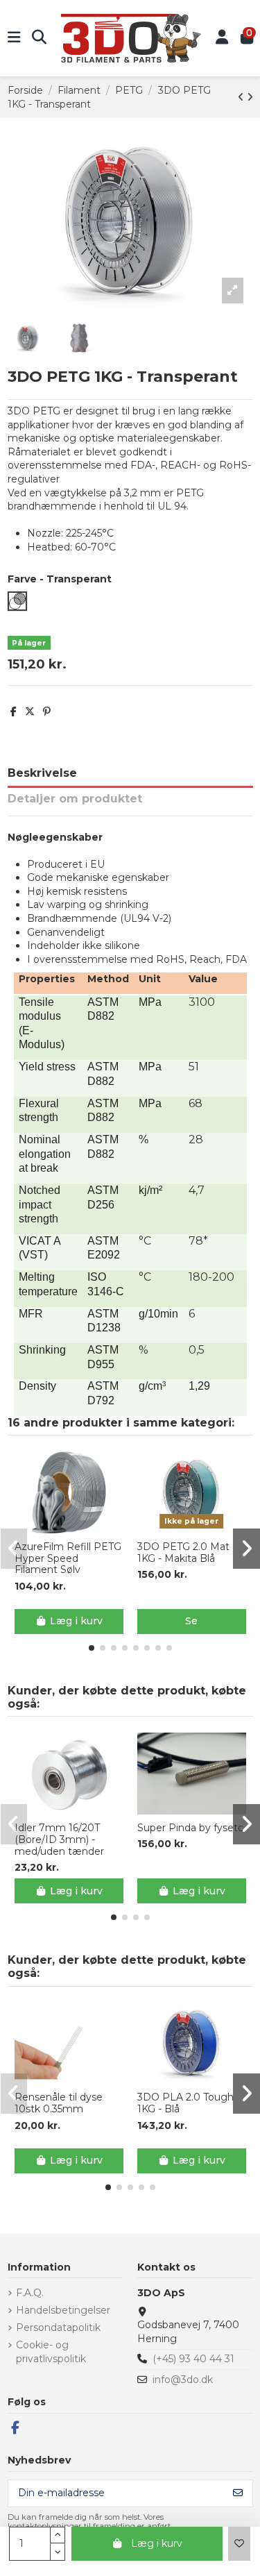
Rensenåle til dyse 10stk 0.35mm (59, 2103)
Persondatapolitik (58, 2327)
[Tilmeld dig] (238, 2493)
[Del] (14, 712)
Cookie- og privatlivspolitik (51, 2352)
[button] (92, 1648)
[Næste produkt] (250, 97)
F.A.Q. (30, 2293)
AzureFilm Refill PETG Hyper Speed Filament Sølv (68, 1558)
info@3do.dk (183, 2380)
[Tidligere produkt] (242, 97)
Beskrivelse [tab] (42, 773)
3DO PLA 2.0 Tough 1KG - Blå (185, 2103)
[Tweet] (30, 712)
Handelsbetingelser (63, 2310)
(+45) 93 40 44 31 (193, 2359)
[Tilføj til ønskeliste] (239, 2544)
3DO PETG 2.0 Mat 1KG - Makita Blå (183, 1553)
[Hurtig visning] (78, 1529)
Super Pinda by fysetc (190, 1828)
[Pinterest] (47, 712)
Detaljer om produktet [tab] (75, 799)
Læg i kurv (157, 2543)
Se (191, 1621)
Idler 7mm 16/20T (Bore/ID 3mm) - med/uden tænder (59, 1840)
